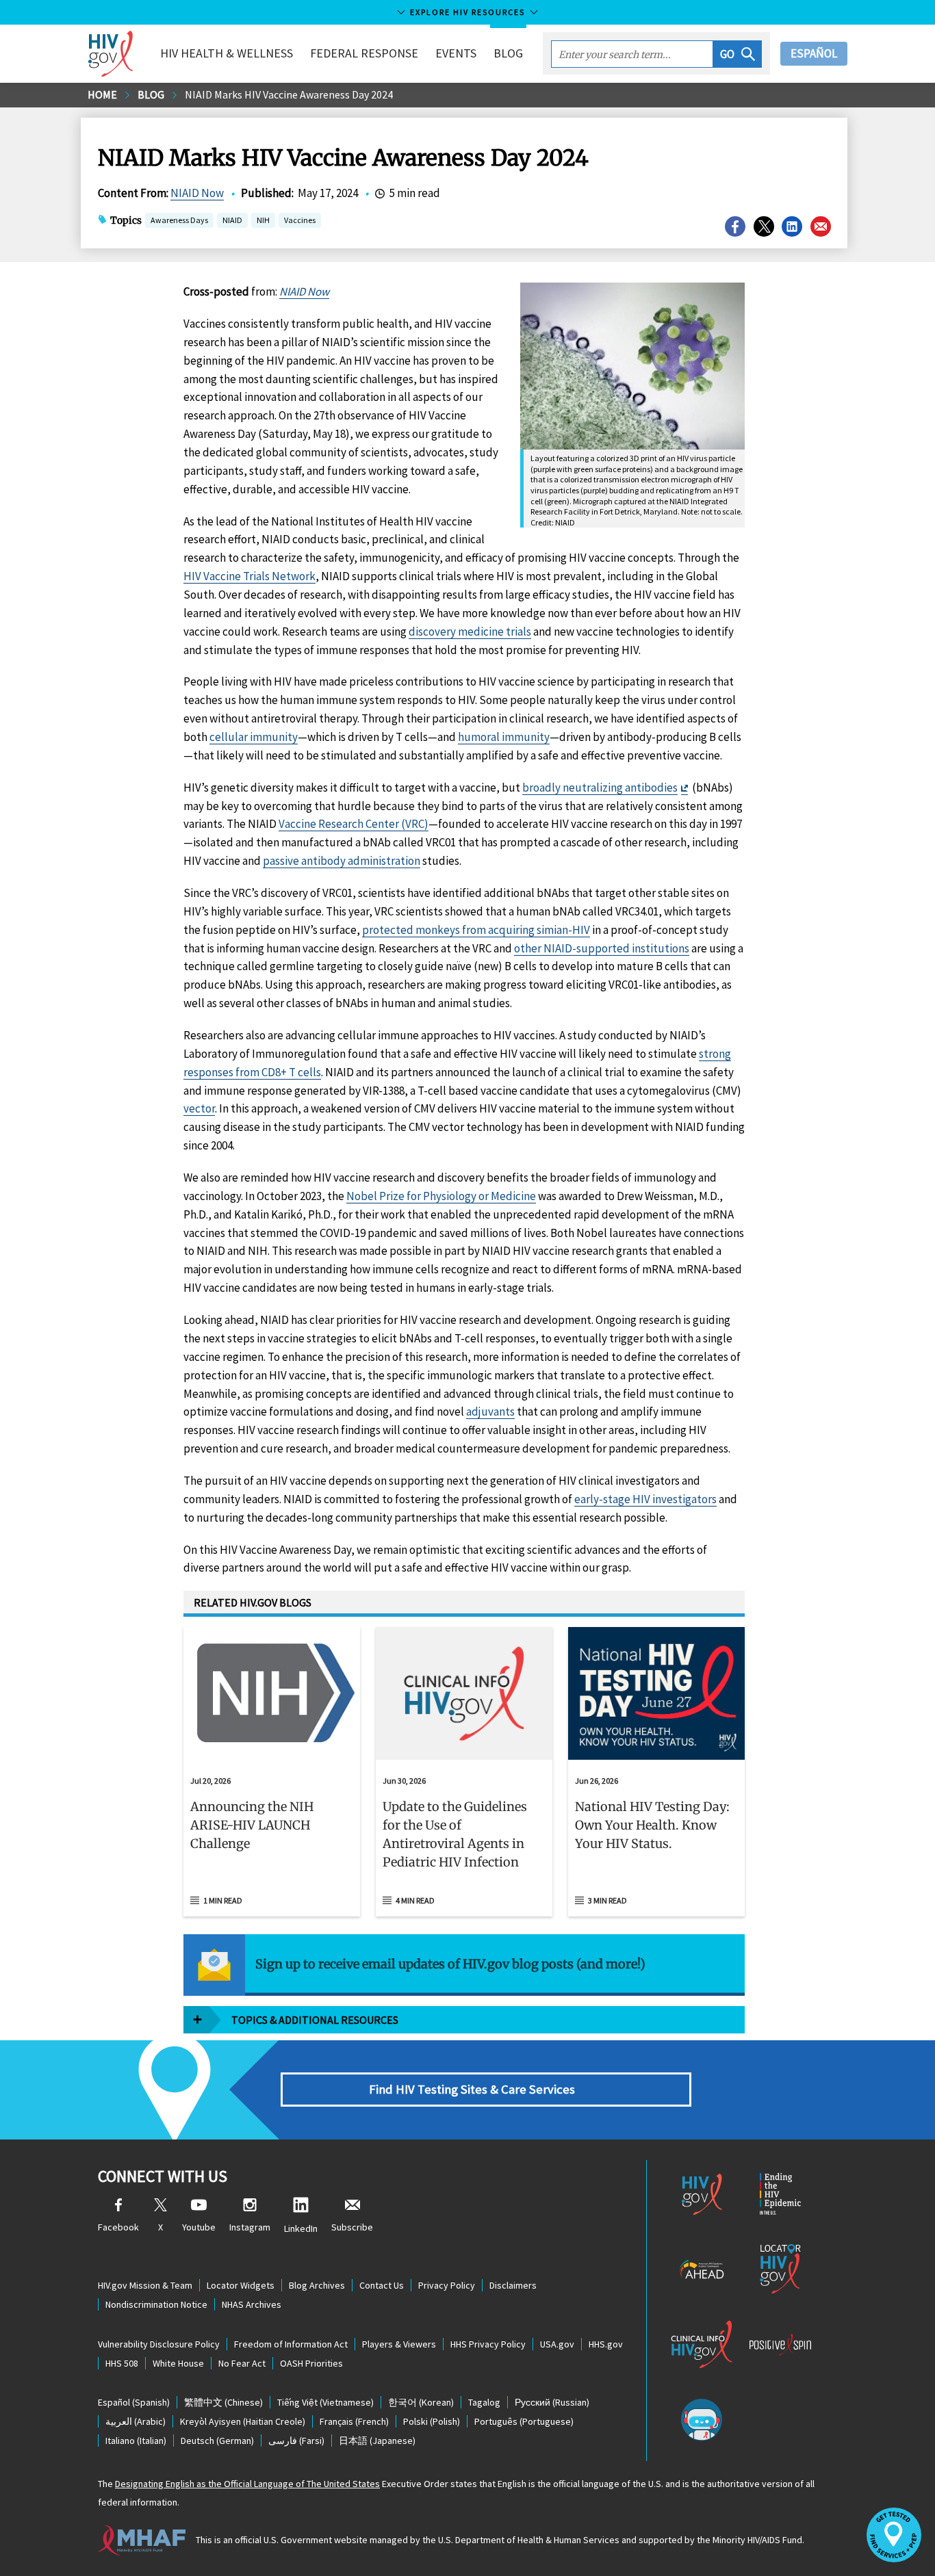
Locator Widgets (241, 2285)
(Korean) (421, 2402)
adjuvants (490, 1411)
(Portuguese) (524, 2421)
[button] (738, 54)
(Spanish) (134, 2402)
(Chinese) (223, 2402)
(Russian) (552, 2402)
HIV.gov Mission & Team (145, 2285)
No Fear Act (242, 2363)
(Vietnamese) (325, 2402)
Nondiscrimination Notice (156, 2304)
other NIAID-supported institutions (602, 948)
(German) (217, 2441)
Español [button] (814, 53)
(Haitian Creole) (243, 2421)
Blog (508, 53)
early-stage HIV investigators (645, 1499)
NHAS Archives (252, 2304)
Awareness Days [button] (179, 220)
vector (199, 1108)
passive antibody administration (342, 861)
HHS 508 (122, 2363)
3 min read (607, 1900)
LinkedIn (301, 2228)
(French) (354, 2421)
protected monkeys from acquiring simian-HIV (476, 930)
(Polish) (432, 2421)
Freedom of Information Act (291, 2344)
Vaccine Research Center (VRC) (354, 824)
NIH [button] (263, 221)
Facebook (118, 2227)
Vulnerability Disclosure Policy (159, 2344)
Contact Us (382, 2285)
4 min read (415, 1900)
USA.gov (557, 2344)
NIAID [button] (232, 221)
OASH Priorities (311, 2363)
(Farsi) (296, 2441)
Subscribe (352, 2227)
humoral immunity (504, 737)
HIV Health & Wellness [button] (227, 53)
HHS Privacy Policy (488, 2344)
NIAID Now (197, 193)
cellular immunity (254, 737)
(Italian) (136, 2441)
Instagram (250, 2227)
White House (178, 2363)
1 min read (223, 1900)
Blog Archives (317, 2285)
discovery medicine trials (470, 632)
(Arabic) (136, 2421)
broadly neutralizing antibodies (600, 788)
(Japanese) (377, 2441)
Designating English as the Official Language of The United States (247, 2484)
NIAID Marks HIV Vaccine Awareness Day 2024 (289, 94)
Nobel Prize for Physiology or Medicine (441, 1196)
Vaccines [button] (300, 220)
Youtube (199, 2227)
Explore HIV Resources (467, 12)
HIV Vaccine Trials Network (249, 576)
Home (102, 94)
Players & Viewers (399, 2344)
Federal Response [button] (364, 53)
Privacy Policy (447, 2285)
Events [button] (456, 53)
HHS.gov (606, 2344)
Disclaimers (513, 2285)
